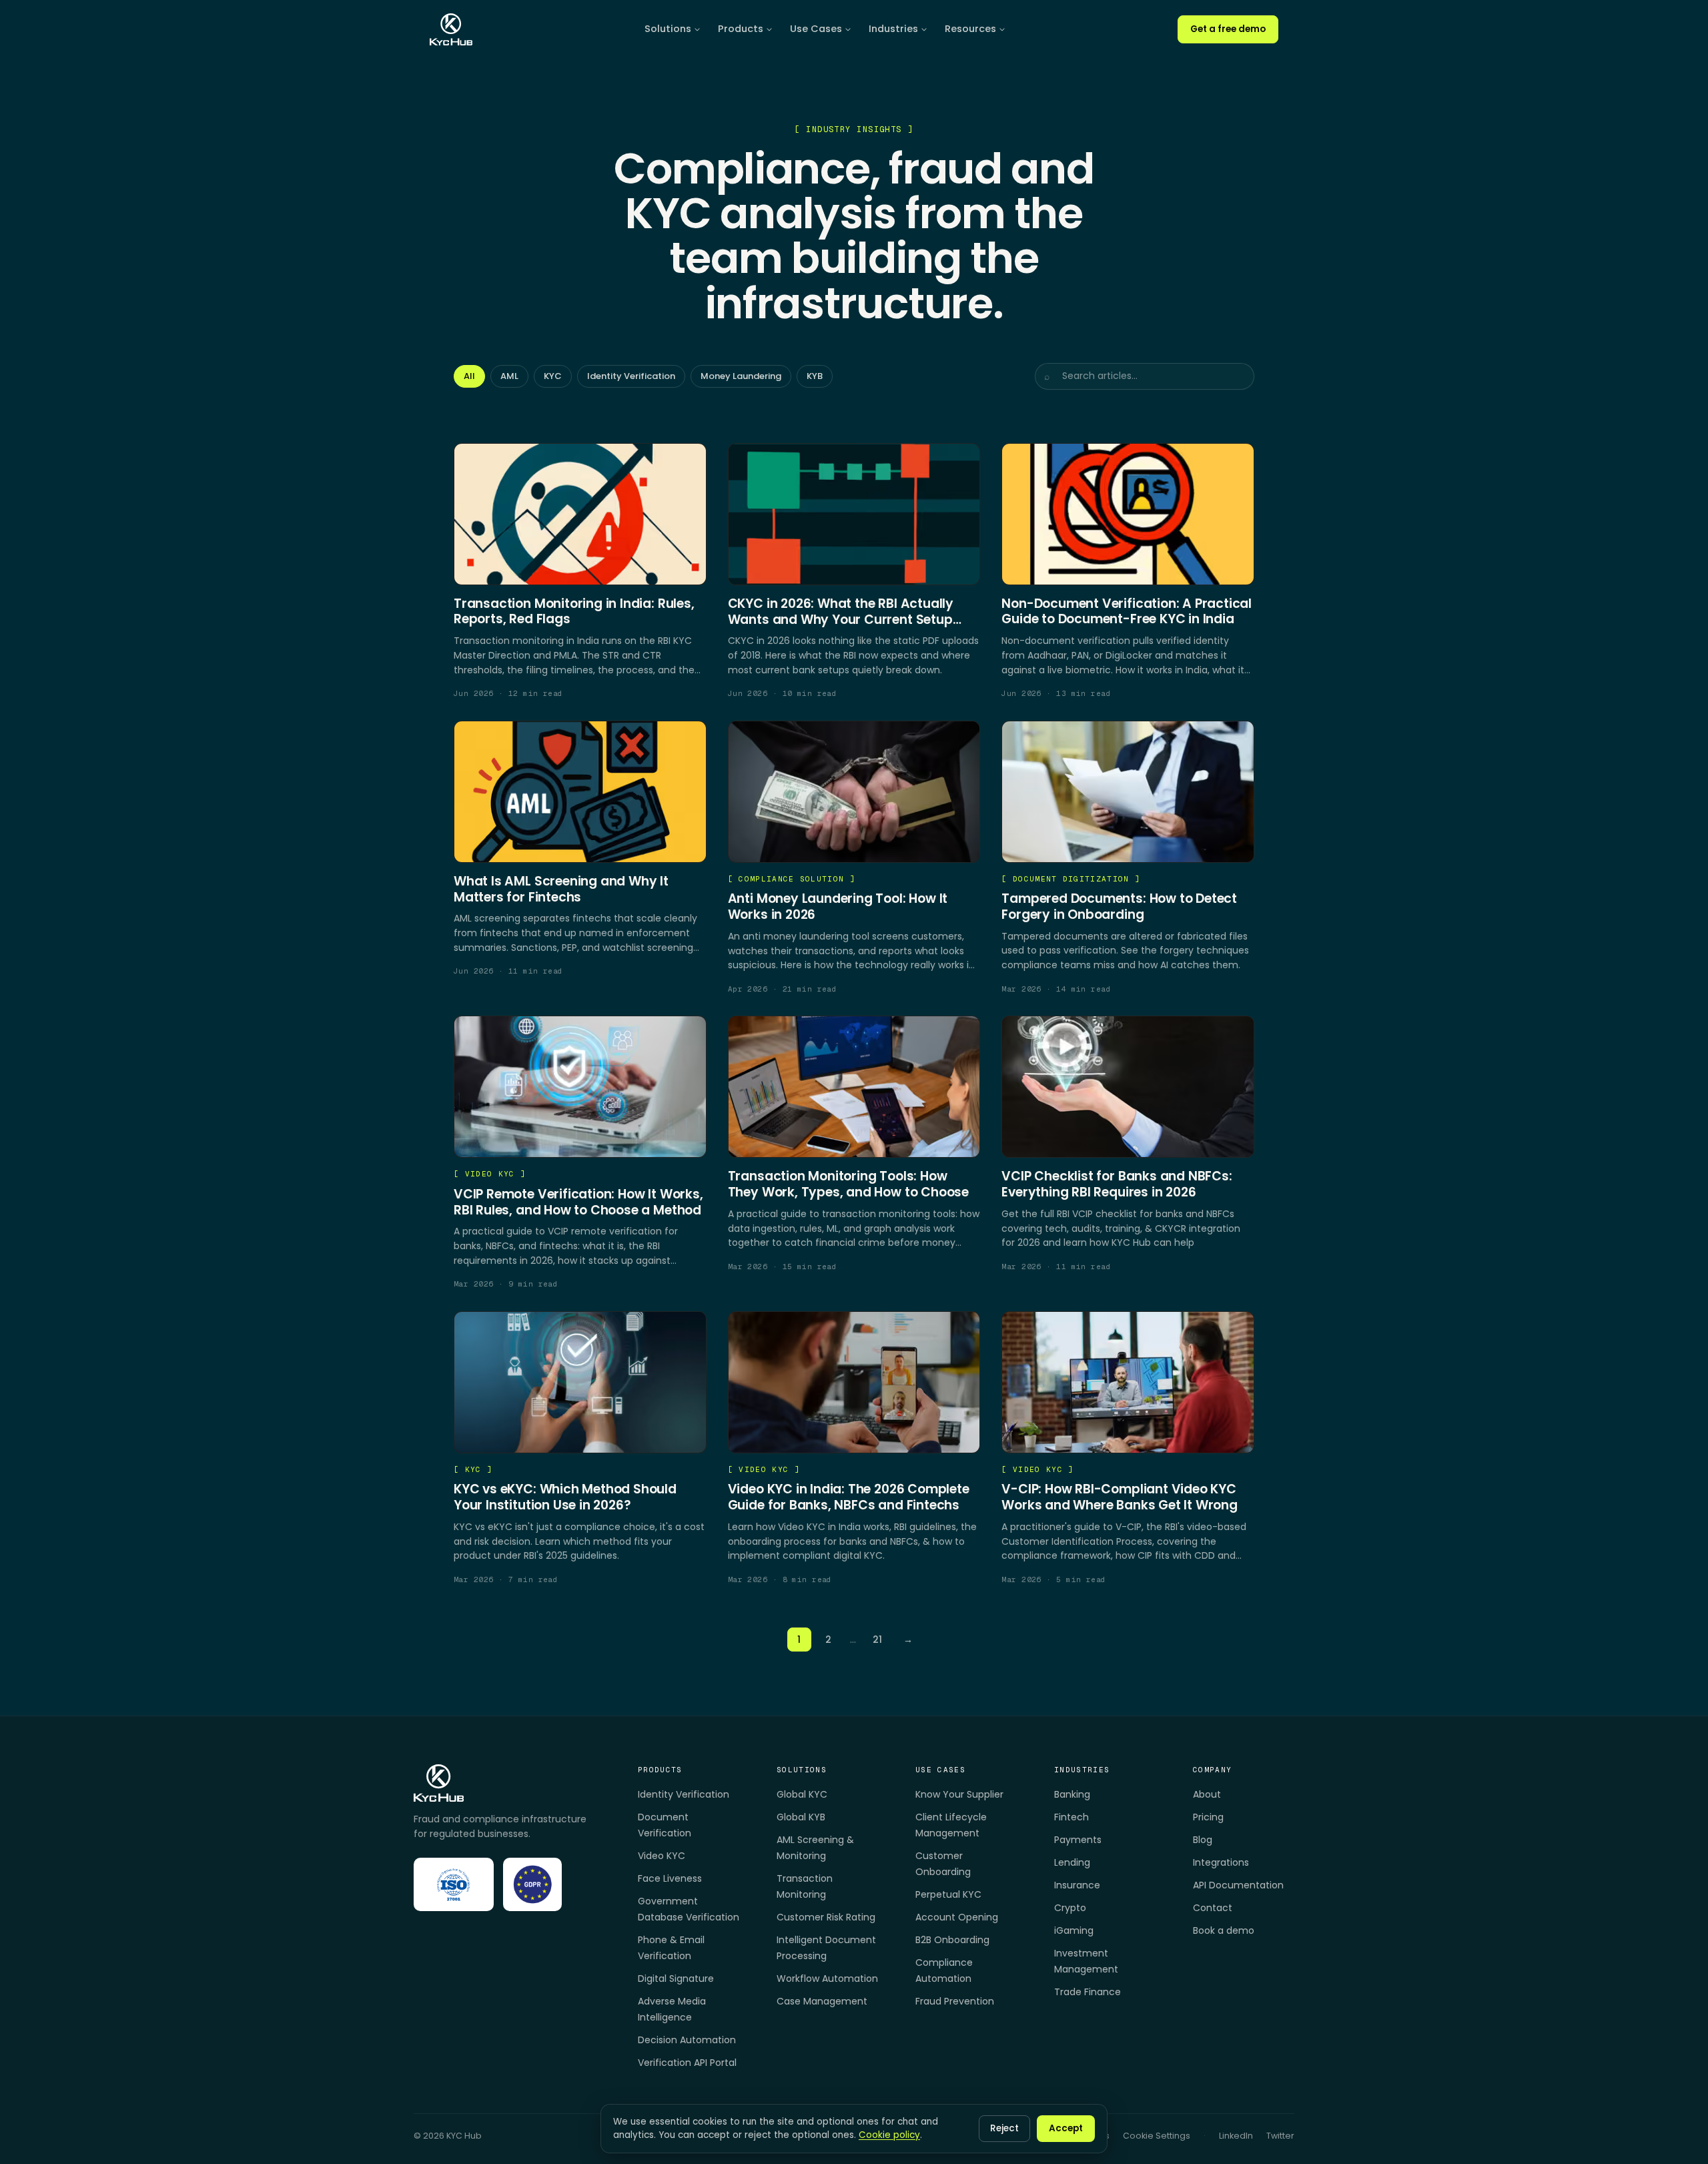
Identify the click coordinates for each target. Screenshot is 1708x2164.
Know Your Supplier (959, 1794)
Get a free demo (1228, 29)
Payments (1078, 1840)
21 (877, 1640)
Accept (1066, 2128)
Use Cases (816, 29)
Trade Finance (1088, 1992)
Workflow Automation (827, 1978)
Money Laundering (741, 376)
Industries (893, 29)
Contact (1213, 1908)
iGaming (1074, 1930)
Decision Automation (687, 2040)
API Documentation (1238, 1885)
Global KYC (802, 1794)
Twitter (1280, 2136)
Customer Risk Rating (826, 1917)
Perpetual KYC (948, 1894)
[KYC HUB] (451, 29)
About (1207, 1794)
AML (509, 376)
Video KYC (662, 1856)
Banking (1072, 1794)
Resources (970, 29)
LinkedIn (1236, 2136)
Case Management (822, 2001)
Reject (1004, 2128)
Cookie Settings (1157, 2136)
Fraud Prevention (955, 2001)
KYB (815, 376)
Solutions (668, 29)
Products (741, 29)
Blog (1203, 1840)
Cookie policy (889, 2135)
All (469, 376)
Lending (1072, 1862)
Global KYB (801, 1817)
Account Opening (957, 1917)
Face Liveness (670, 1878)
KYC (553, 376)
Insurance (1077, 1885)
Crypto (1070, 1908)
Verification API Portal (687, 2063)
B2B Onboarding (952, 1940)
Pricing (1208, 1817)
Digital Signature (676, 1978)
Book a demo (1224, 1930)
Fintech (1072, 1817)
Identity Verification (631, 376)
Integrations (1221, 1862)
